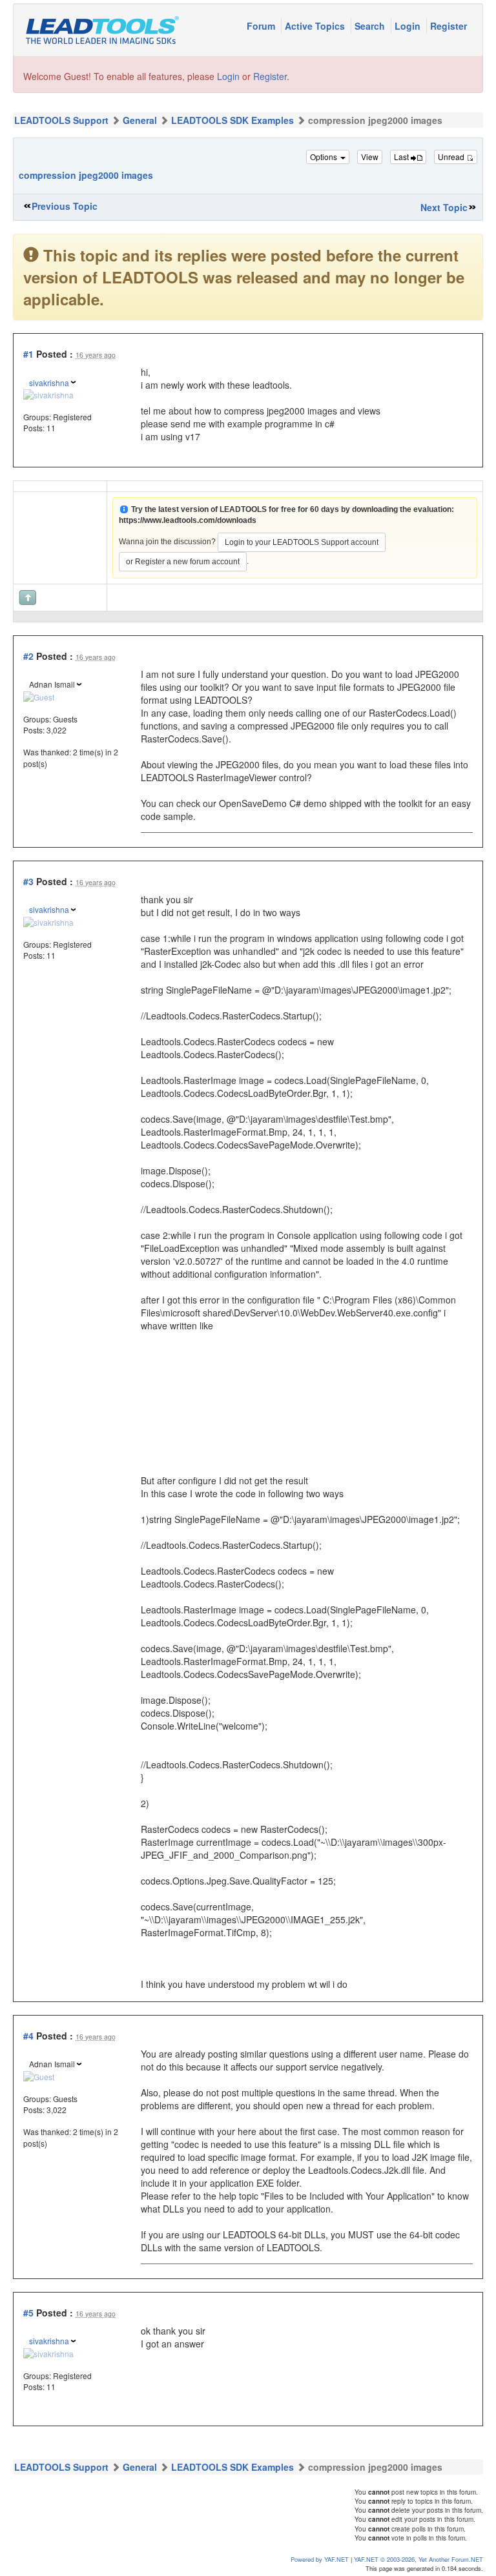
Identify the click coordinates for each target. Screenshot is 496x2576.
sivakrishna (49, 383)
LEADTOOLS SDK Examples (232, 120)
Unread (452, 157)
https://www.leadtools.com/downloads (188, 520)
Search (371, 26)
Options (325, 157)
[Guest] (39, 695)
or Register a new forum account (183, 562)
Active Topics (316, 26)
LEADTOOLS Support (61, 120)
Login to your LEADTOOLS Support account (302, 542)
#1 (28, 354)
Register (449, 26)
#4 (28, 2036)
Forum (262, 26)
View (370, 157)
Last (402, 157)
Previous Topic (65, 206)
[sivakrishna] (48, 394)
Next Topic (444, 207)
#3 (28, 881)
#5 (28, 2313)
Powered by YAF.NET (320, 2559)
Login (409, 26)
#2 (28, 656)
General (140, 120)
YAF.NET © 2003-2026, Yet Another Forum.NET (418, 2559)
